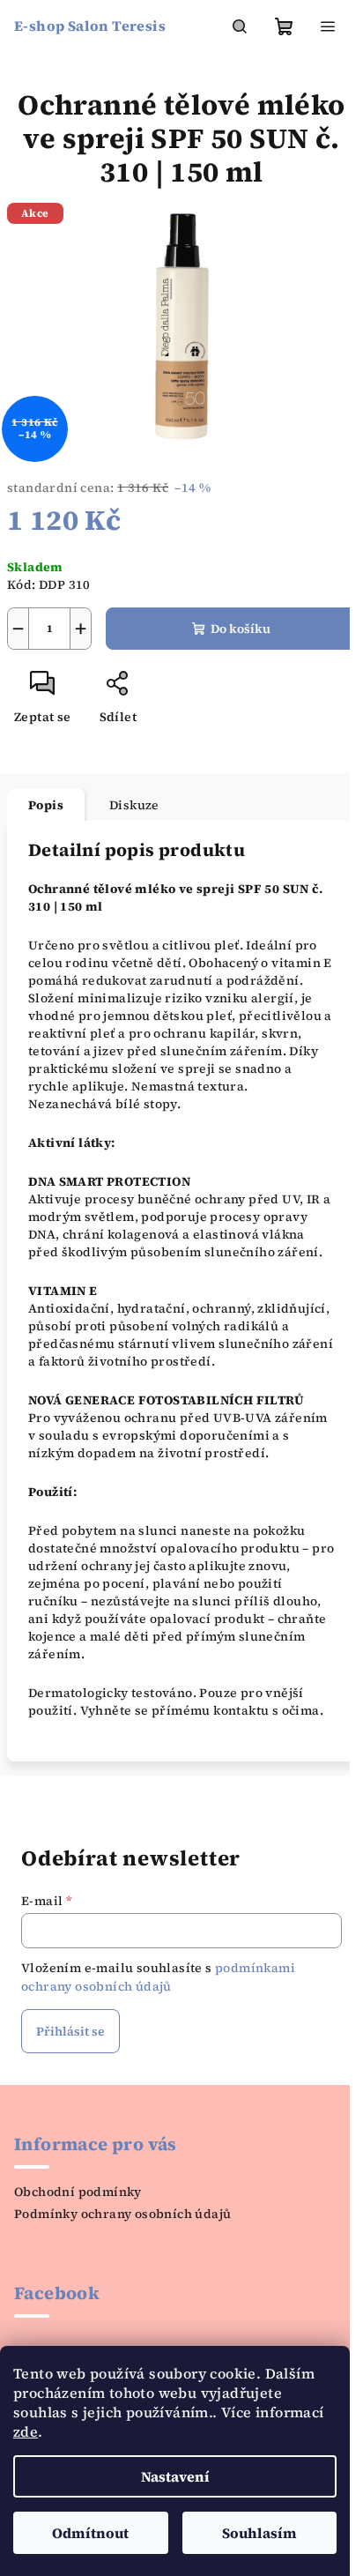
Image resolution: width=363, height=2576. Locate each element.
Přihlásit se (70, 2031)
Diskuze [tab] (134, 805)
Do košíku (241, 629)
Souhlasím (259, 2533)
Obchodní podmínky (78, 2192)
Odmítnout (90, 2533)
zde (26, 2431)
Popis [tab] (46, 805)
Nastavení (175, 2476)
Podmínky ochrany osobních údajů (122, 2214)
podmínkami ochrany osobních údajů (158, 1977)
